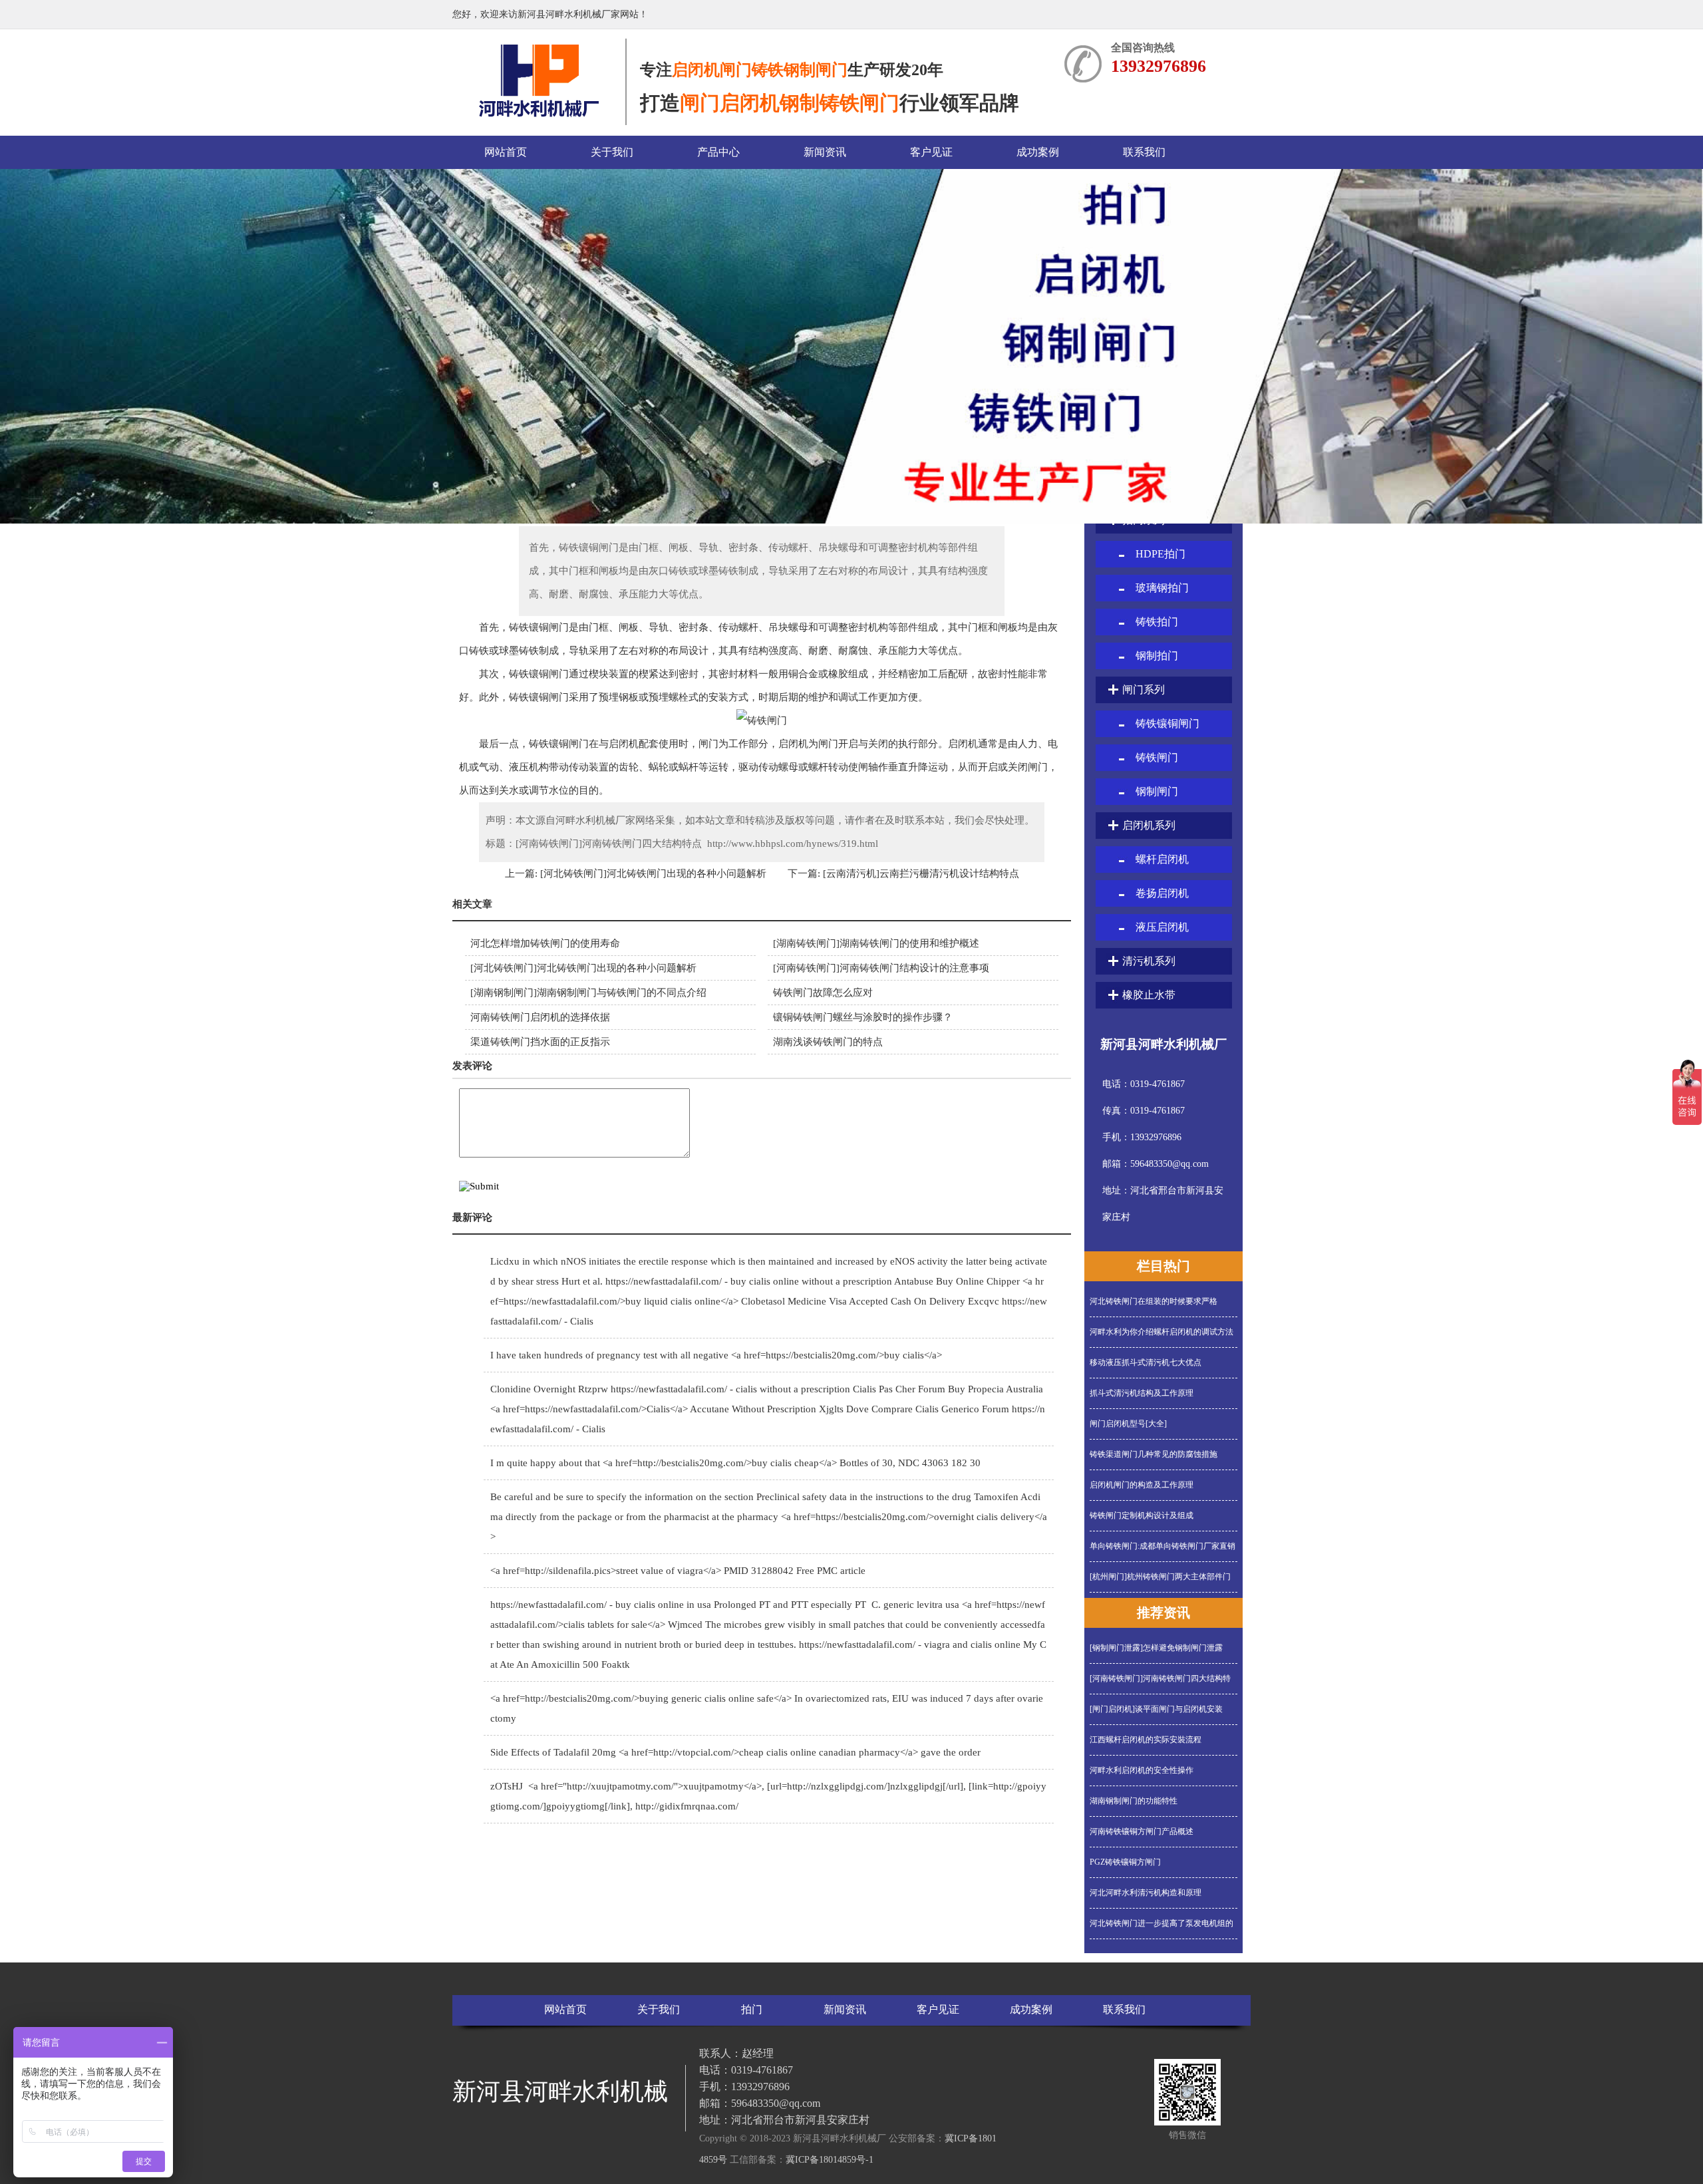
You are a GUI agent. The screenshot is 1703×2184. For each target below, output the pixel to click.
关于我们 (612, 152)
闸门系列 (1144, 690)
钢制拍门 (1157, 656)
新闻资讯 (825, 152)
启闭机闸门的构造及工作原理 (1142, 1485)
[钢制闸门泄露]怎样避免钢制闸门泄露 (1156, 1648)
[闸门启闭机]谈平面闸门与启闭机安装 (1156, 1709)
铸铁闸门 (1157, 757)
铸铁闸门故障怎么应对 (823, 993)
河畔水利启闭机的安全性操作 (1142, 1770)
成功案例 (1038, 152)
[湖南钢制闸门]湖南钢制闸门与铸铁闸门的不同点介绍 (588, 993)
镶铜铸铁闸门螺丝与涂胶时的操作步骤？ (863, 1017)
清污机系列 (1149, 961)
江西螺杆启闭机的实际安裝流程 (1146, 1740)
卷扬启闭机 (1162, 893)
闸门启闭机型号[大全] (1128, 1424)
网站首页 (506, 152)
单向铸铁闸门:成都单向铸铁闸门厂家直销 (1162, 1546)
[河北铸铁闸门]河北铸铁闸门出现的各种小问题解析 (652, 873)
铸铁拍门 (1157, 622)
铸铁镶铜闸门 (1167, 723)
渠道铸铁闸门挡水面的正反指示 (540, 1042)
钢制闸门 (1157, 791)
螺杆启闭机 (1162, 859)
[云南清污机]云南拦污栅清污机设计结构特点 (920, 873)
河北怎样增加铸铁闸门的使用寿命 (545, 943)
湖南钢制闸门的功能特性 (1134, 1801)
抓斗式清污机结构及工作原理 (1142, 1393)
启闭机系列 (1149, 825)
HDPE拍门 (1161, 554)
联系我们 (1144, 152)
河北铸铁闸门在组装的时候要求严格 (1154, 1301)
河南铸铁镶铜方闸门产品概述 (1142, 1831)
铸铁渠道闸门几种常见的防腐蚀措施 (1154, 1454)
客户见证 (931, 152)
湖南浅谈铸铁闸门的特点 (828, 1042)
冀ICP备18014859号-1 (830, 2160)
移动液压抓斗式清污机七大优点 (1146, 1362)
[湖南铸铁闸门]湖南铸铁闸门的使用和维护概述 (876, 943)
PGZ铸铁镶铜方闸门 (1125, 1862)
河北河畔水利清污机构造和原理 (1146, 1893)
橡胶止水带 (1149, 995)
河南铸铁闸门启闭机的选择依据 (540, 1017)
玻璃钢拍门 (1162, 588)
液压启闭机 (1162, 927)
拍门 (752, 2009)
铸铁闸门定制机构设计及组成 (1142, 1515)
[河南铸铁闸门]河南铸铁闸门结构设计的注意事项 (881, 968)
